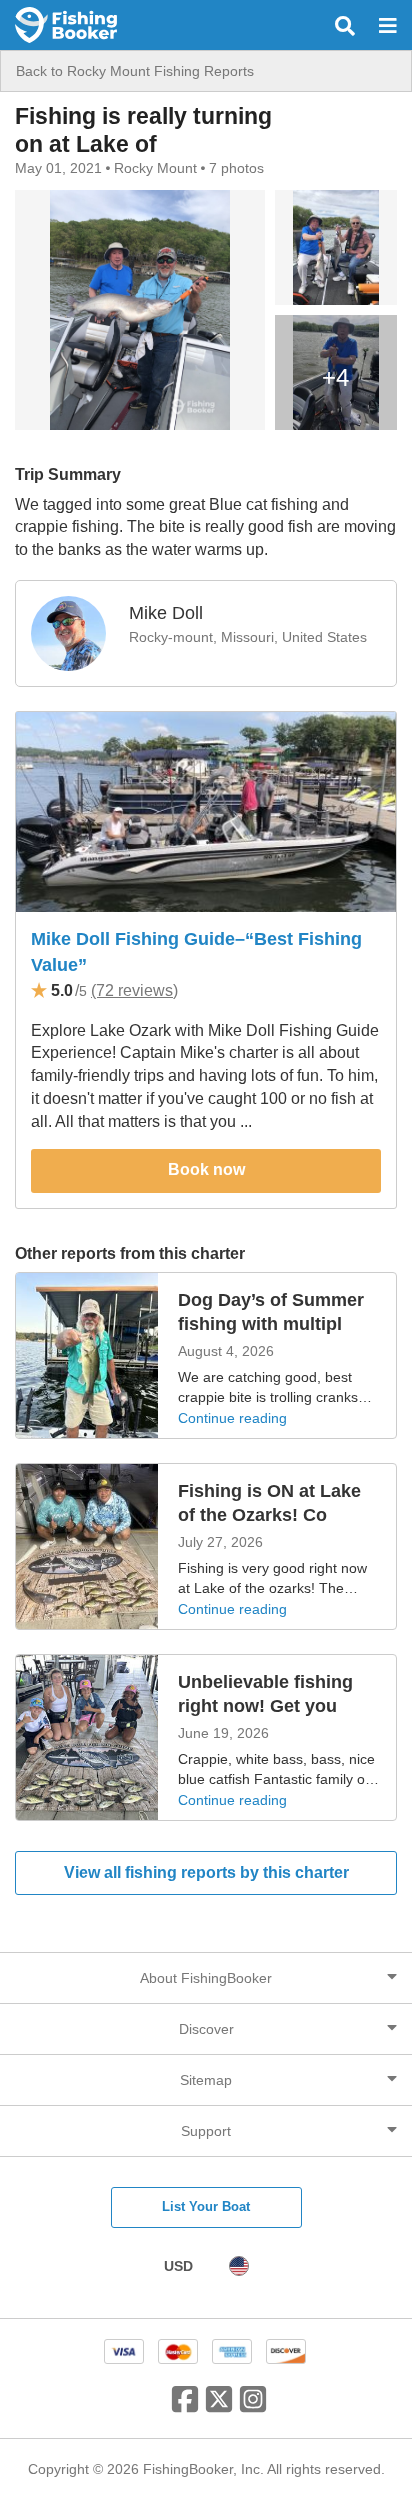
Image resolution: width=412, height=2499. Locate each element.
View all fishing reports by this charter (206, 1872)
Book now (206, 1169)
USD (178, 2266)
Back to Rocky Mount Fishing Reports (135, 71)
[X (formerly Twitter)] (219, 2407)
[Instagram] (253, 2407)
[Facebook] (185, 2407)
